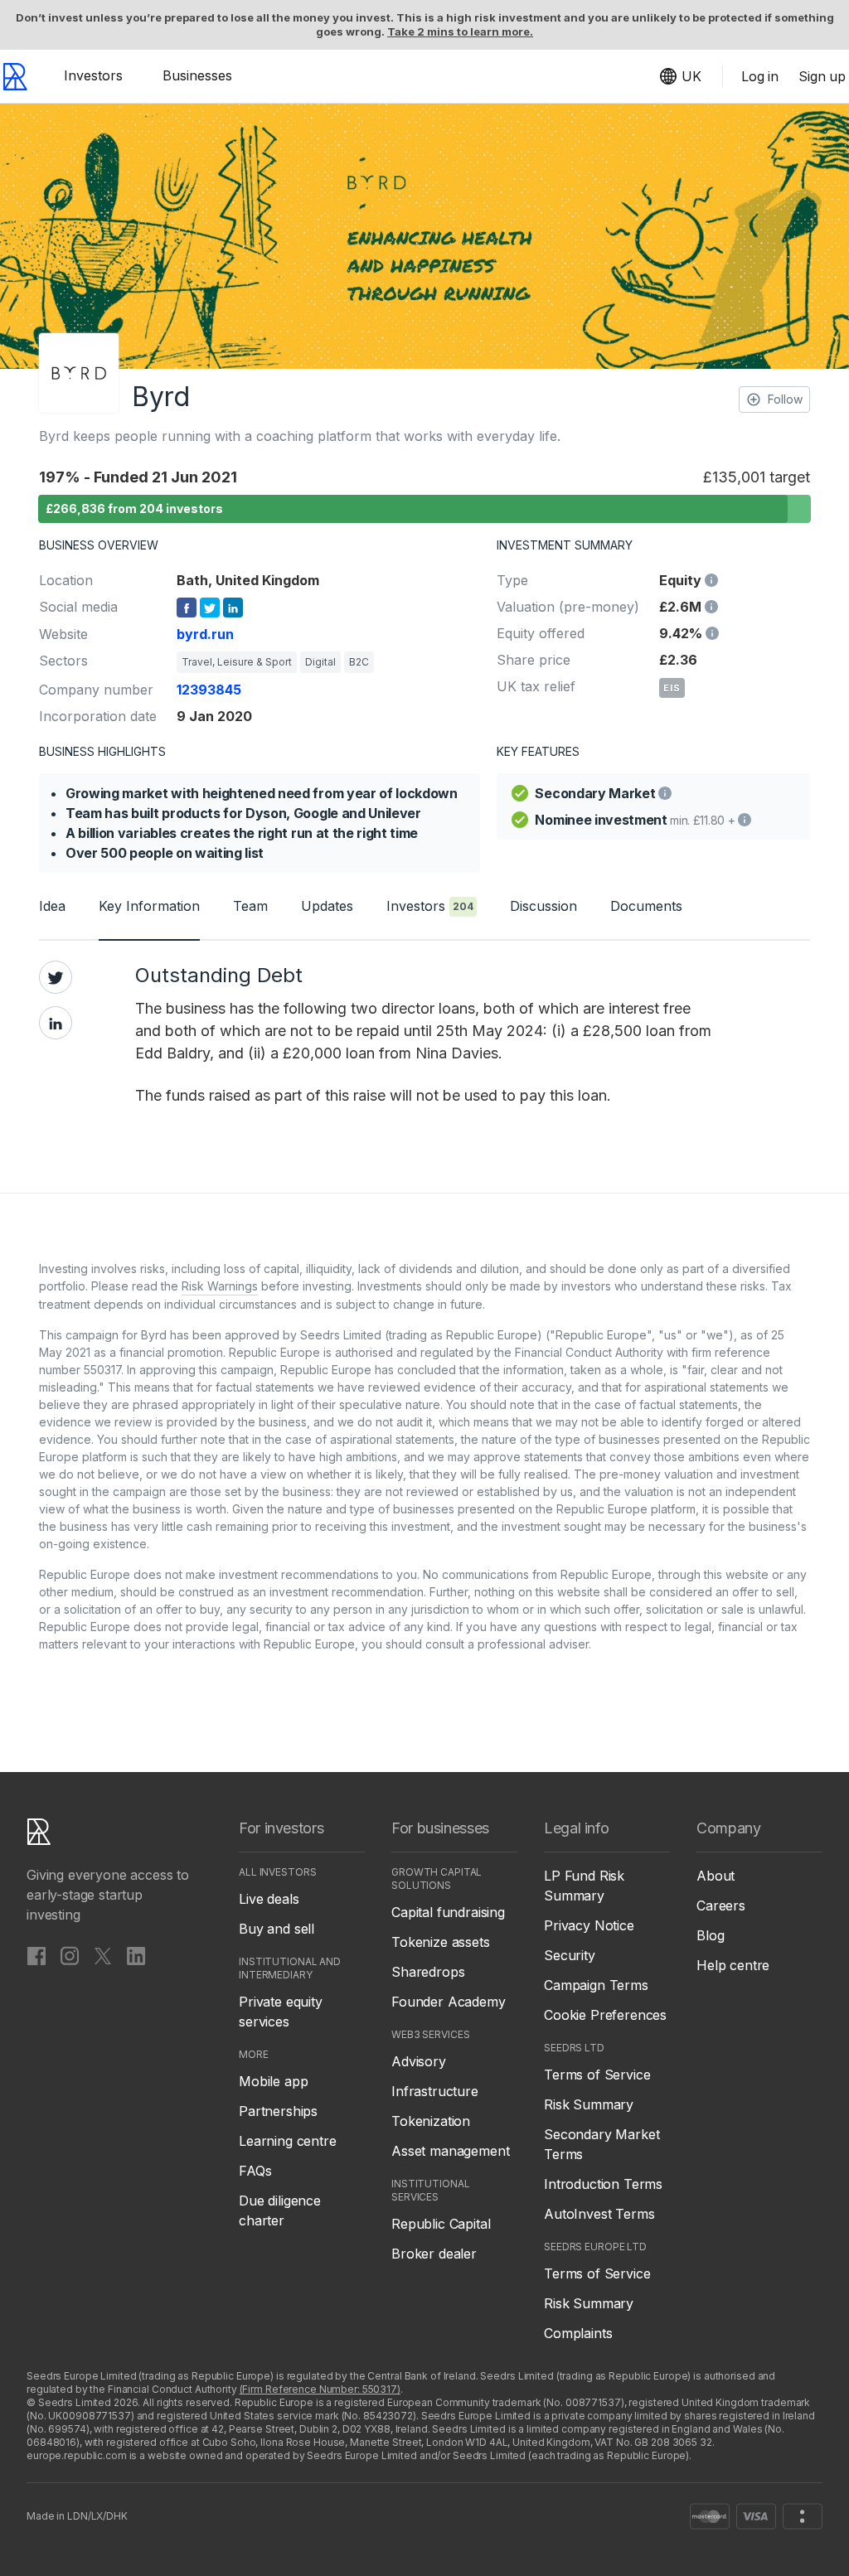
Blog (710, 1935)
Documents (646, 906)
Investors (93, 75)
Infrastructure (435, 2091)
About (716, 1876)
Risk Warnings (220, 1286)
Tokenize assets (441, 1942)
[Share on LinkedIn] (56, 1023)
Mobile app (273, 2081)
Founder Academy (449, 2002)
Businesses (197, 75)
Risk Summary (589, 2104)
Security (570, 1955)
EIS (672, 688)
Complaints (578, 2333)
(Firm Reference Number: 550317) (320, 2389)
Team (250, 906)
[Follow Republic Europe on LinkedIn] (136, 1955)
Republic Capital (441, 2224)
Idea (52, 906)
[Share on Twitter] (56, 977)
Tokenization (431, 2121)
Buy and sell (277, 1929)
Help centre (733, 1965)
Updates (327, 906)
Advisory (419, 2061)
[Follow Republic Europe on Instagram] (70, 1955)
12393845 (209, 690)
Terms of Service (597, 2075)
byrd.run (205, 634)
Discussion (543, 906)
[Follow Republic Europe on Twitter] (103, 1955)
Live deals (269, 1899)
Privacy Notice (589, 1925)
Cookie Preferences (605, 2015)
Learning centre (288, 2141)
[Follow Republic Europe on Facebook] (36, 1955)
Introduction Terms (603, 2184)
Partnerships (278, 2111)
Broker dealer (434, 2254)
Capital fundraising (448, 1912)
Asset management (450, 2151)
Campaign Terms (596, 1985)
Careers (721, 1905)
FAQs (255, 2171)
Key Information (149, 906)
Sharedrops (428, 1972)
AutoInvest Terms (599, 2214)
